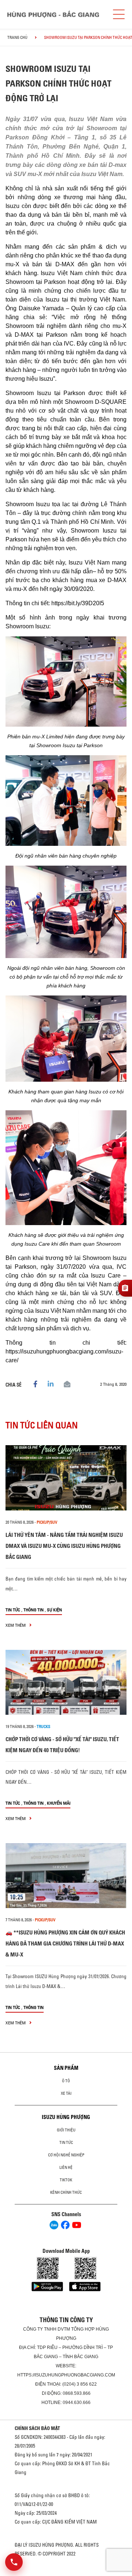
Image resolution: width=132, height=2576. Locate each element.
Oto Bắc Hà (66, 2573)
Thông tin (34, 1610)
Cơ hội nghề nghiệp (66, 2155)
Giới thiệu (66, 2130)
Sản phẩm (66, 2068)
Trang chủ (17, 37)
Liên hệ (66, 2167)
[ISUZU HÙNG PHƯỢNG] (53, 14)
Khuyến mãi (59, 1803)
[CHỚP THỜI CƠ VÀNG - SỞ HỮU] (66, 1682)
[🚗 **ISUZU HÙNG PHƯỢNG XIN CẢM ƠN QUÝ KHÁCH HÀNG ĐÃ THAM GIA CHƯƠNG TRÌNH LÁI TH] (66, 1876)
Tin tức (13, 1610)
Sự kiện (54, 1610)
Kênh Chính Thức (66, 2192)
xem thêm (16, 1625)
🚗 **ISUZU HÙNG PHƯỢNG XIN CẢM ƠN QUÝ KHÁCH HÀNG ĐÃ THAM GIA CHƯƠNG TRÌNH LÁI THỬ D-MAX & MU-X (65, 1943)
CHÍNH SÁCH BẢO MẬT (37, 2428)
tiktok (66, 2180)
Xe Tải (66, 2093)
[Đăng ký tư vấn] (125, 1288)
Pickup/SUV (47, 1522)
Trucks (43, 1727)
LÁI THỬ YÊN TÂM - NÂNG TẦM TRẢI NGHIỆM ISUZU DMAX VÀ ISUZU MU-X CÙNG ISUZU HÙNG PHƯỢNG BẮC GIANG (64, 1546)
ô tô (66, 2081)
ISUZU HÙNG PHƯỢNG (66, 2117)
